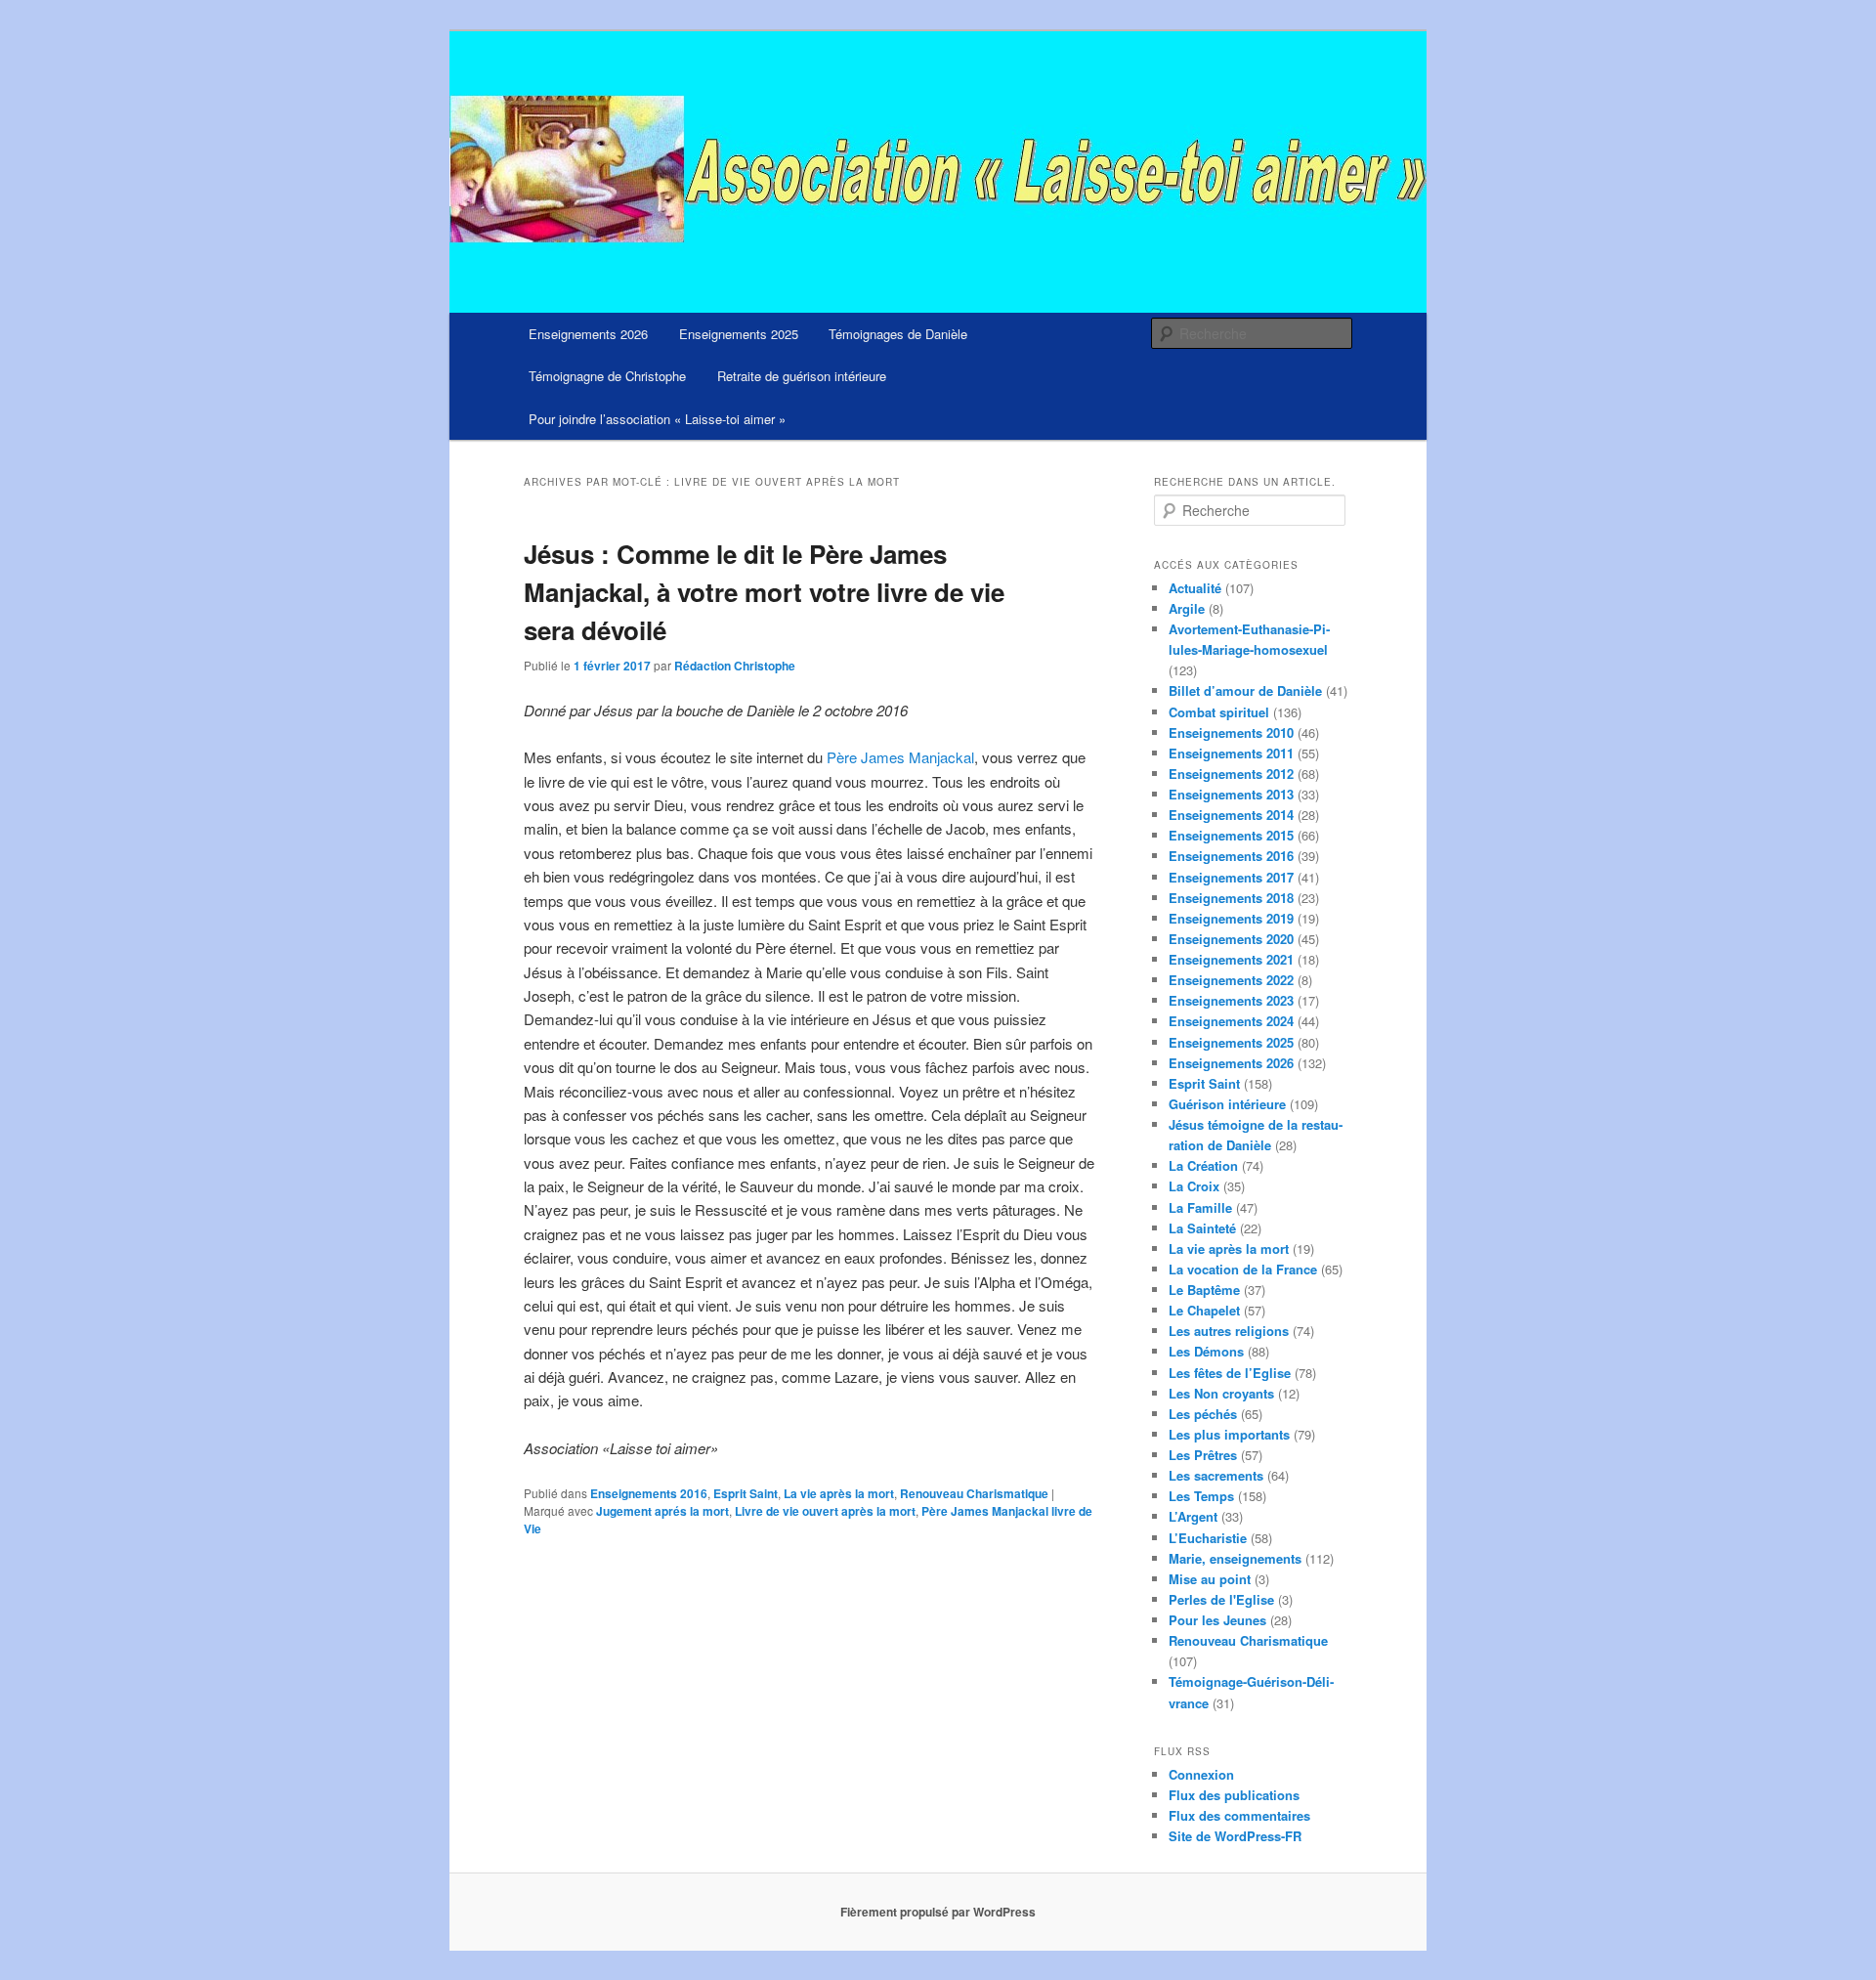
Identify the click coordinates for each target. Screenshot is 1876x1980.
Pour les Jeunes (1217, 1620)
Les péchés (1203, 1414)
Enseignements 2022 (1231, 980)
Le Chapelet (1204, 1310)
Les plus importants (1229, 1434)
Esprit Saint (746, 1493)
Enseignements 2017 (1231, 877)
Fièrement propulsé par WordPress (938, 1912)
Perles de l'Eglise (1221, 1599)
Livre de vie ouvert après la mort (825, 1511)
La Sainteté (1202, 1228)
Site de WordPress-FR (1235, 1836)
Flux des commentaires (1239, 1815)
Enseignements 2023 (1231, 1000)
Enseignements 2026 (588, 334)
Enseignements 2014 (1231, 815)
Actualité (1195, 588)
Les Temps (1201, 1496)
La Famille (1200, 1207)
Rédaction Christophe (735, 666)
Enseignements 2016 (649, 1493)
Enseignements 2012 (1231, 774)
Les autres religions (1229, 1331)
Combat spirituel (1219, 712)
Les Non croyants (1221, 1393)
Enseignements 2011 (1231, 753)
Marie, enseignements (1235, 1558)
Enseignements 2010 (1231, 732)
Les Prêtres (1203, 1455)
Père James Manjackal (900, 757)
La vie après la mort (839, 1493)
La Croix (1194, 1186)
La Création (1203, 1165)
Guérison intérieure (1227, 1104)
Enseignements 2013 (1231, 794)
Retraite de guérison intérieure (802, 376)
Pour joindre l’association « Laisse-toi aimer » (657, 419)
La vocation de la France (1243, 1269)
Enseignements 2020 (1231, 939)
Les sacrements (1216, 1475)
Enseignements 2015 (1231, 835)
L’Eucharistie (1208, 1538)
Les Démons (1206, 1351)
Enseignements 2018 (1231, 898)
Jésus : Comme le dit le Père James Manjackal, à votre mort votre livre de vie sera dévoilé (764, 592)
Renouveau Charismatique (974, 1493)
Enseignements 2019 (1231, 918)
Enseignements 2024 (1231, 1021)
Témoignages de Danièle (898, 334)
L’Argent (1193, 1516)
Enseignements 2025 (739, 334)
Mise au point (1210, 1579)
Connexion (1201, 1774)
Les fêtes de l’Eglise (1230, 1373)
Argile (1187, 608)
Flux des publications (1234, 1795)
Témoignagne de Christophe (607, 376)
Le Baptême (1204, 1290)
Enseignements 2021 (1231, 959)
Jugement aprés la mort (662, 1511)
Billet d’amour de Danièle (1245, 690)
